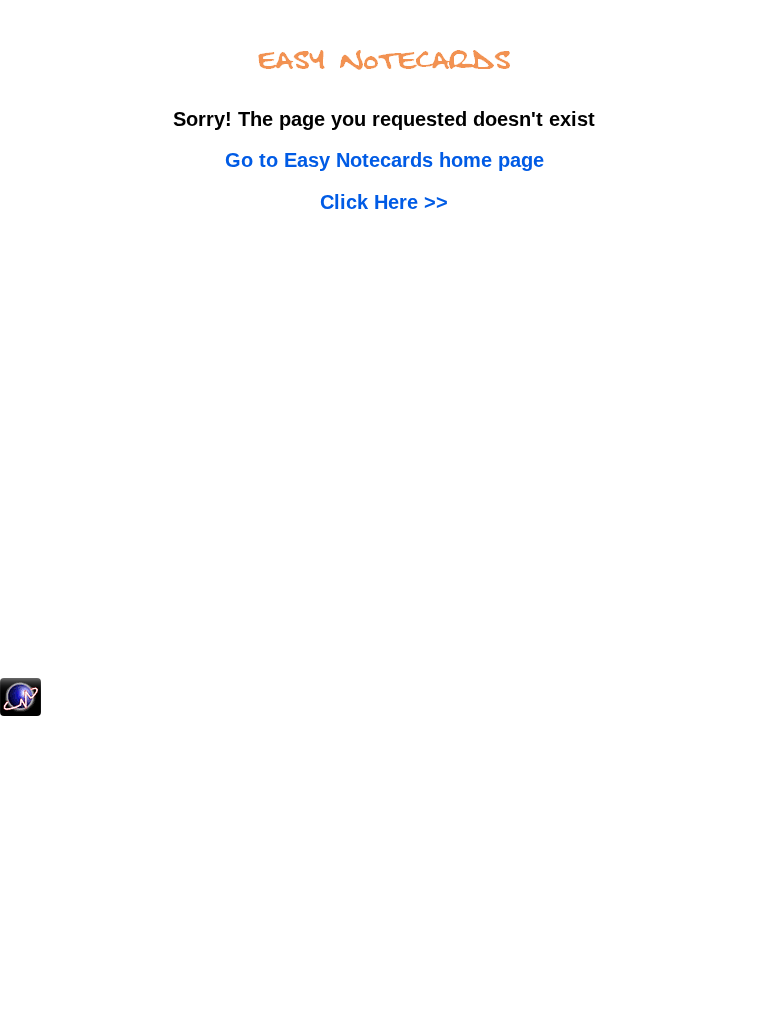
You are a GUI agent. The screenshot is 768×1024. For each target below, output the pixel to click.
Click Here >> (384, 202)
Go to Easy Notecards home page (384, 160)
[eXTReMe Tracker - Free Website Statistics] (20, 712)
